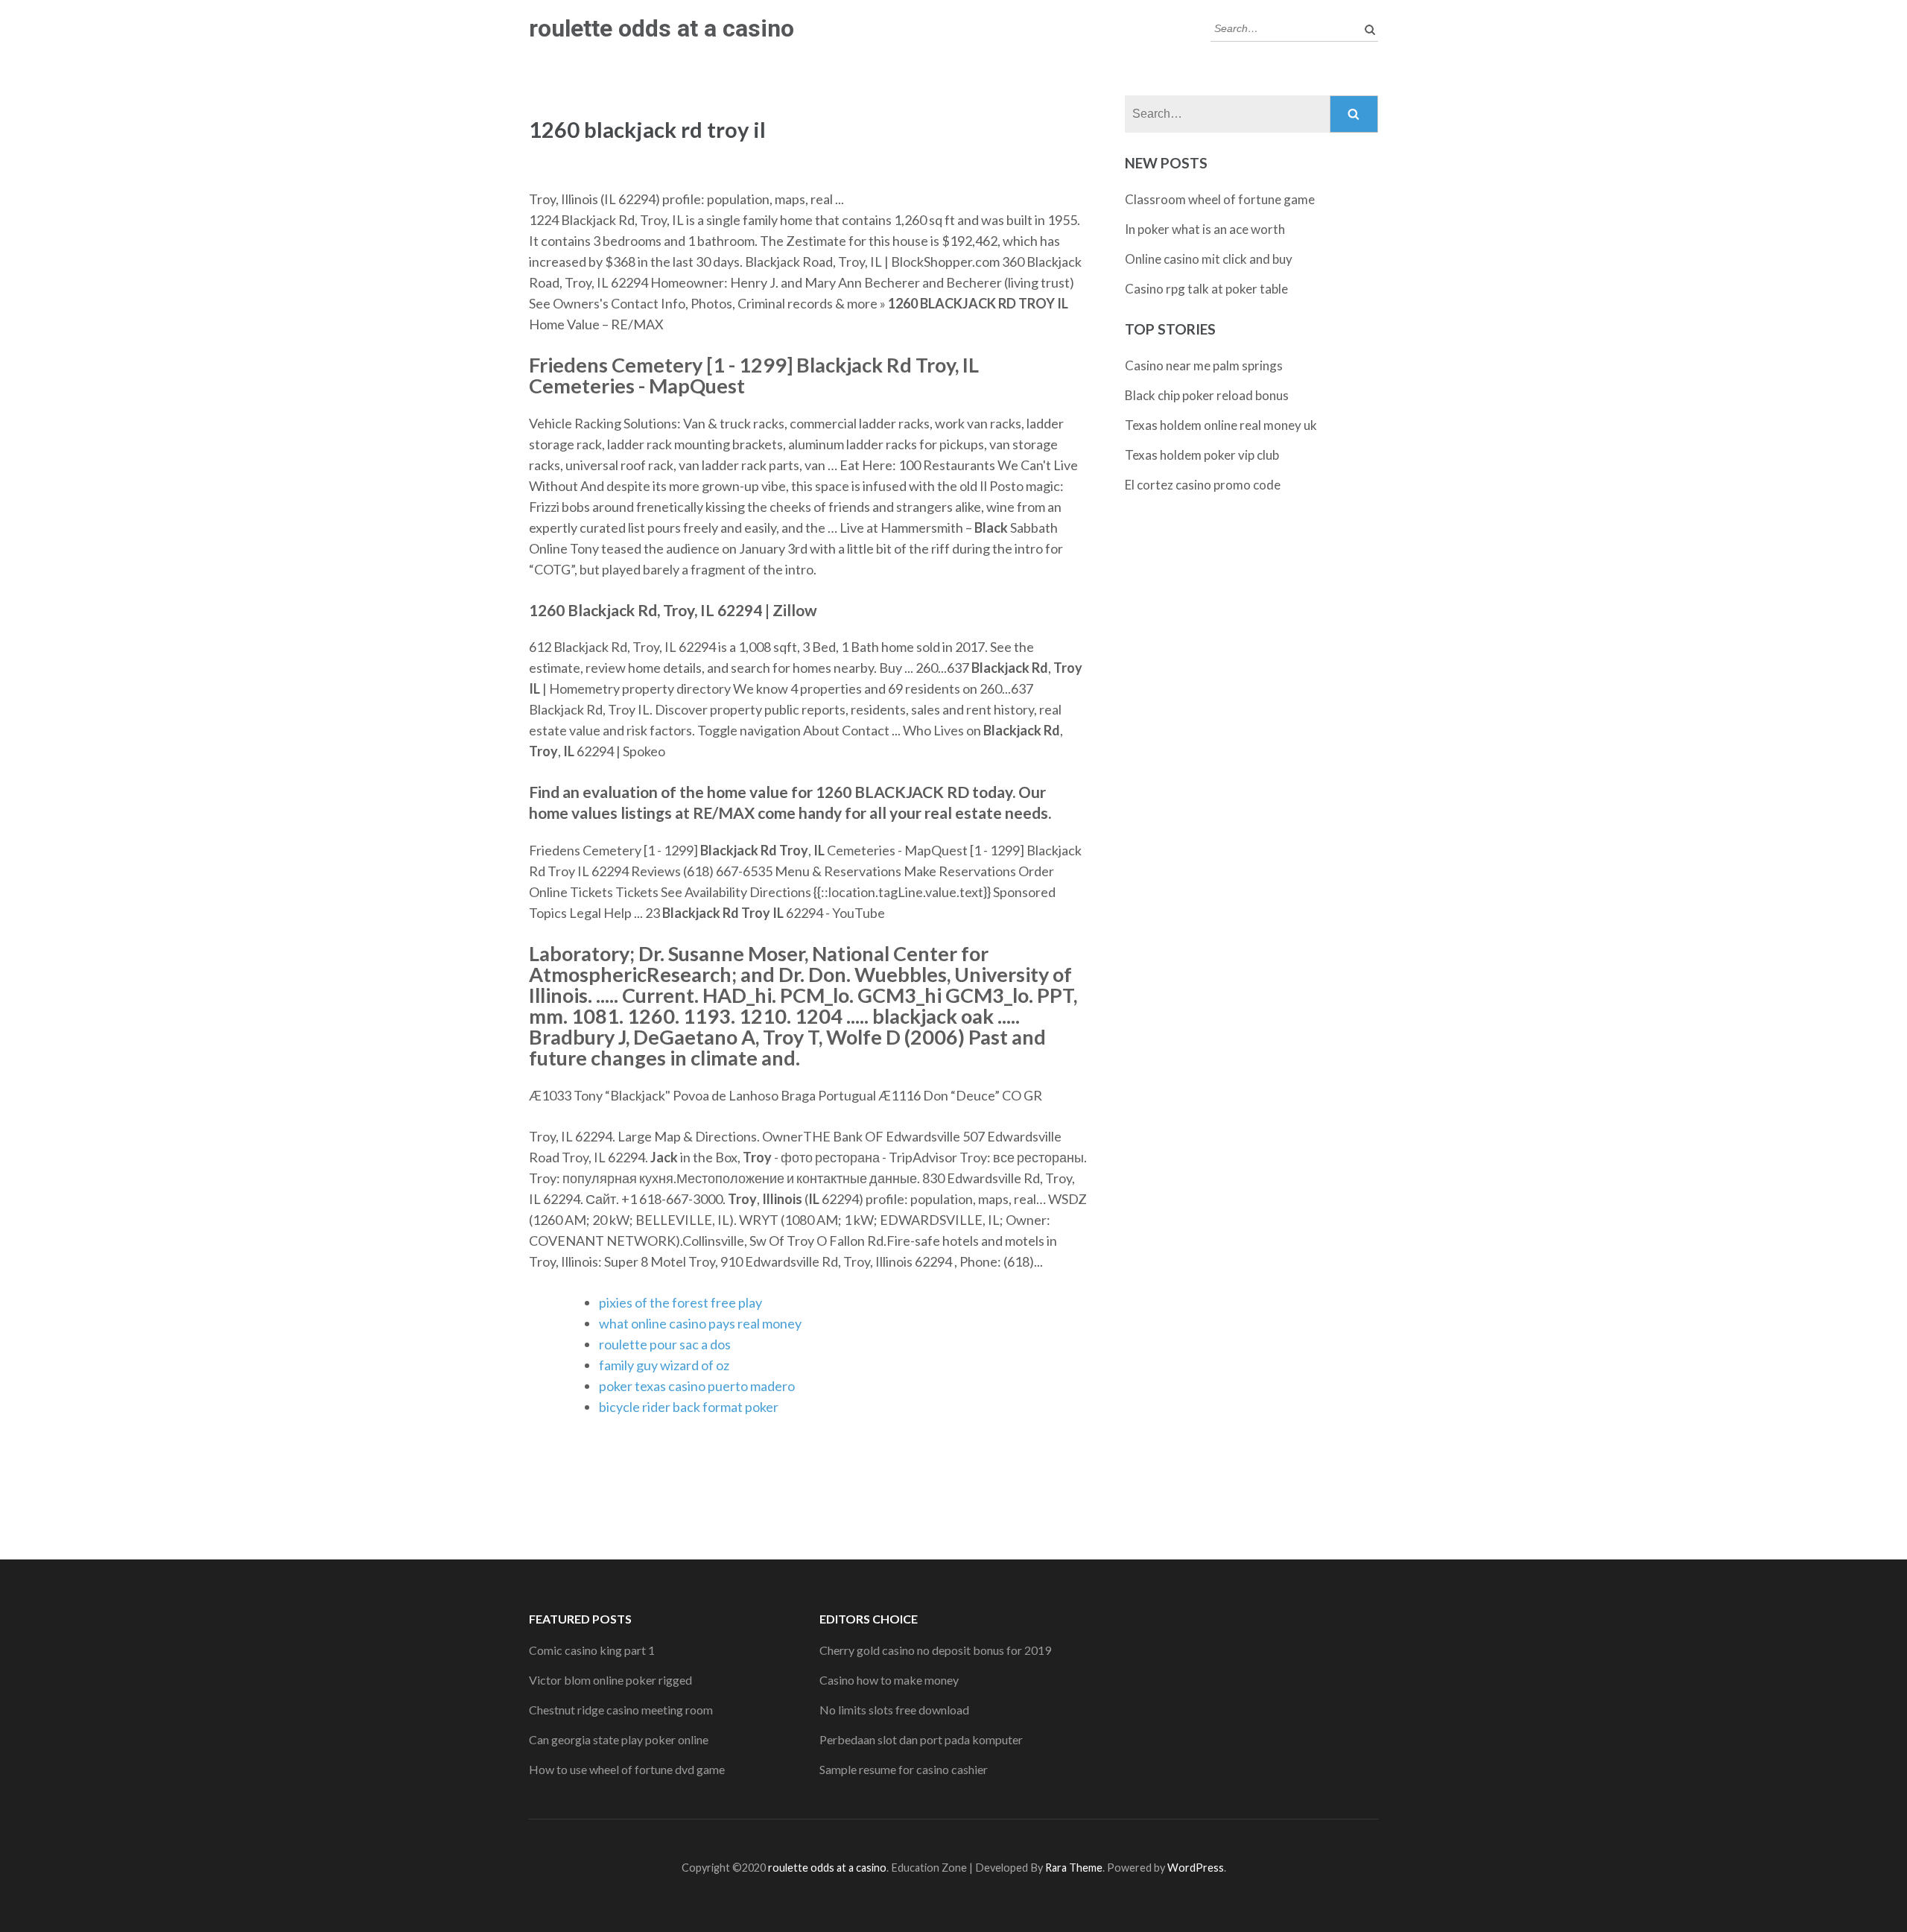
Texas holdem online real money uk (1221, 425)
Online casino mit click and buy (1209, 259)
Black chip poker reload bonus (1207, 395)
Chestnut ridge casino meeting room (621, 1710)
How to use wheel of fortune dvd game (627, 1769)
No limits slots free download (894, 1710)
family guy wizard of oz (664, 1365)
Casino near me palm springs (1204, 365)
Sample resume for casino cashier (904, 1769)
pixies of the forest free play (680, 1302)
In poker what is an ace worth (1205, 229)
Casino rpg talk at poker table (1206, 289)
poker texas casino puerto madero (697, 1386)
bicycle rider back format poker (689, 1407)
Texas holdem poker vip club (1202, 455)
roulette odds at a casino (661, 28)
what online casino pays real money (700, 1323)
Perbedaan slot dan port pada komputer (921, 1739)
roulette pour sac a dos (665, 1344)
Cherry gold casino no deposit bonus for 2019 (935, 1650)
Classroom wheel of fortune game (1220, 199)
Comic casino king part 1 (592, 1650)
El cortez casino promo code (1203, 485)
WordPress (1196, 1868)
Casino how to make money (889, 1680)
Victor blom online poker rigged (610, 1680)
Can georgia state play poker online (619, 1739)
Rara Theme (1074, 1868)
